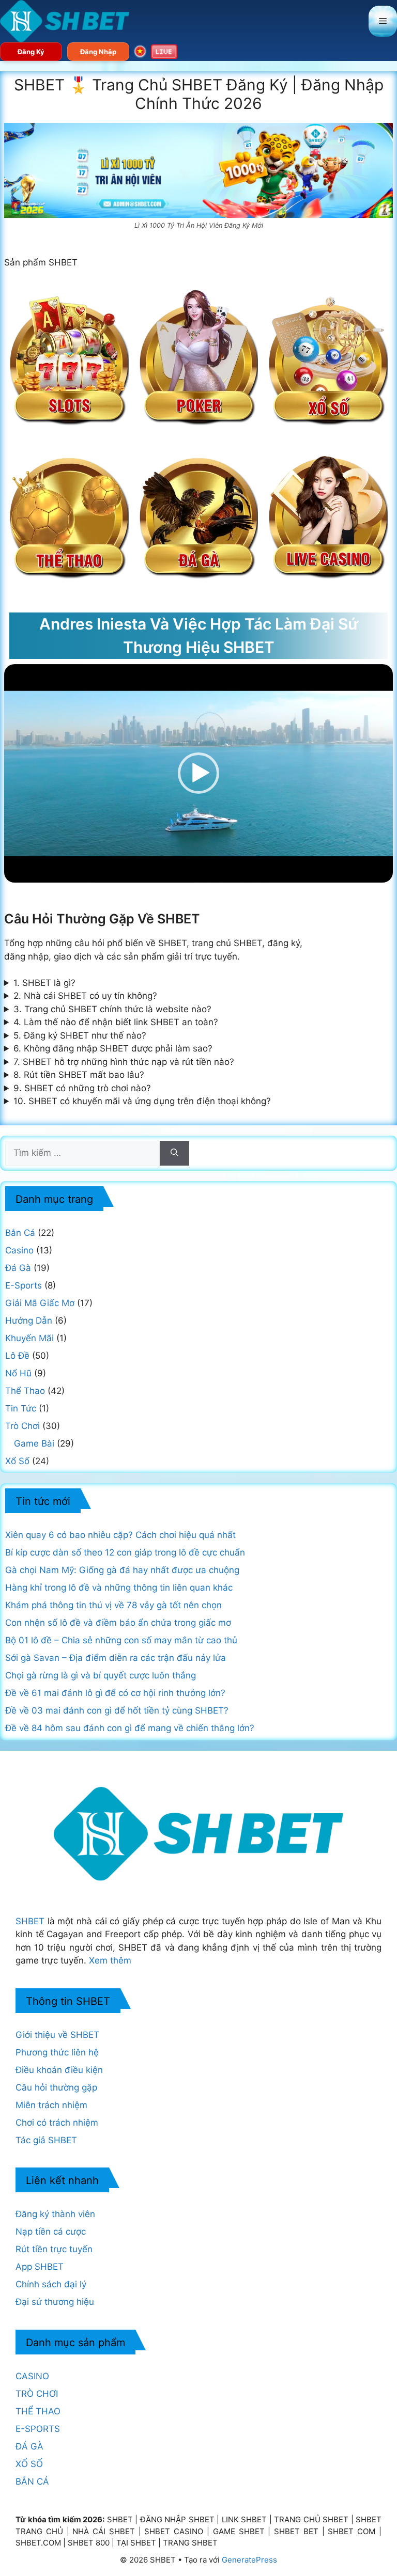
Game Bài (34, 1443)
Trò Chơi (22, 1426)
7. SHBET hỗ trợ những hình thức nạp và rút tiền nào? (124, 1062)
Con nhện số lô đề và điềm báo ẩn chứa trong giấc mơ (118, 1623)
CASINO (32, 2376)
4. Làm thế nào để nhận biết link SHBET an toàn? (116, 1022)
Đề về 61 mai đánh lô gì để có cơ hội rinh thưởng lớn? (115, 1693)
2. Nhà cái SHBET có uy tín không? (85, 996)
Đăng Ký (31, 52)
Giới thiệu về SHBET (57, 2035)
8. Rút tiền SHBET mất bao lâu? (79, 1075)
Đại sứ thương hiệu (55, 2302)
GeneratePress (249, 2560)
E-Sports (24, 1285)
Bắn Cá (20, 1233)
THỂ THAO (38, 2411)
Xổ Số (17, 1461)
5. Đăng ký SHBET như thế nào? (80, 1035)
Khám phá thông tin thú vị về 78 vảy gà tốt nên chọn (113, 1605)
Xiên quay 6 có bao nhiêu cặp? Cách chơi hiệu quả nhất (120, 1535)
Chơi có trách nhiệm (57, 2123)
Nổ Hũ (18, 1373)
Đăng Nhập (98, 52)
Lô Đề (17, 1356)
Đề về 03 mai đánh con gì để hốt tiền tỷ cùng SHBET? (117, 1710)
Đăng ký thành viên (55, 2214)
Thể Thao (25, 1391)
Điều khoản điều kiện (59, 2070)
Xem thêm (110, 1960)
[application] (199, 773)
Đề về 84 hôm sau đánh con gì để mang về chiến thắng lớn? (130, 1728)
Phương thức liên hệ (57, 2052)
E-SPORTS (38, 2429)
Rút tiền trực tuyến (54, 2249)
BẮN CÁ (32, 2481)
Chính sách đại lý (51, 2284)
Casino (19, 1250)
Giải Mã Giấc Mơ (40, 1303)
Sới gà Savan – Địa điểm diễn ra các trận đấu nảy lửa (116, 1658)
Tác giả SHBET (46, 2140)
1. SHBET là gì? (44, 983)
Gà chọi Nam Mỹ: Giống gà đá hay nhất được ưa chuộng (122, 1570)
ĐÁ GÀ (29, 2446)
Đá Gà (18, 1268)
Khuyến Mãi (29, 1338)
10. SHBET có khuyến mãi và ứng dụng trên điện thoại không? (142, 1101)
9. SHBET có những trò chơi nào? (82, 1088)
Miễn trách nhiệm (51, 2105)
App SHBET (40, 2267)
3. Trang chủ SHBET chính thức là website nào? (112, 1009)
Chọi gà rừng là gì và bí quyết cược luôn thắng (101, 1675)
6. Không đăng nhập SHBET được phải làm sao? (113, 1048)
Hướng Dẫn (29, 1321)
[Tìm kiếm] (174, 1153)
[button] (198, 773)
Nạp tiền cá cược (51, 2232)
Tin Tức (21, 1408)
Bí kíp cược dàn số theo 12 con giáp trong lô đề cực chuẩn (125, 1552)
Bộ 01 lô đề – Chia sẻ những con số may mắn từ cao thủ (121, 1640)
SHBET (30, 1921)
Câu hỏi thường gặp (56, 2087)
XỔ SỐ (29, 2464)
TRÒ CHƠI (37, 2394)
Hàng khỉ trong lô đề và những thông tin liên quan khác (119, 1588)
